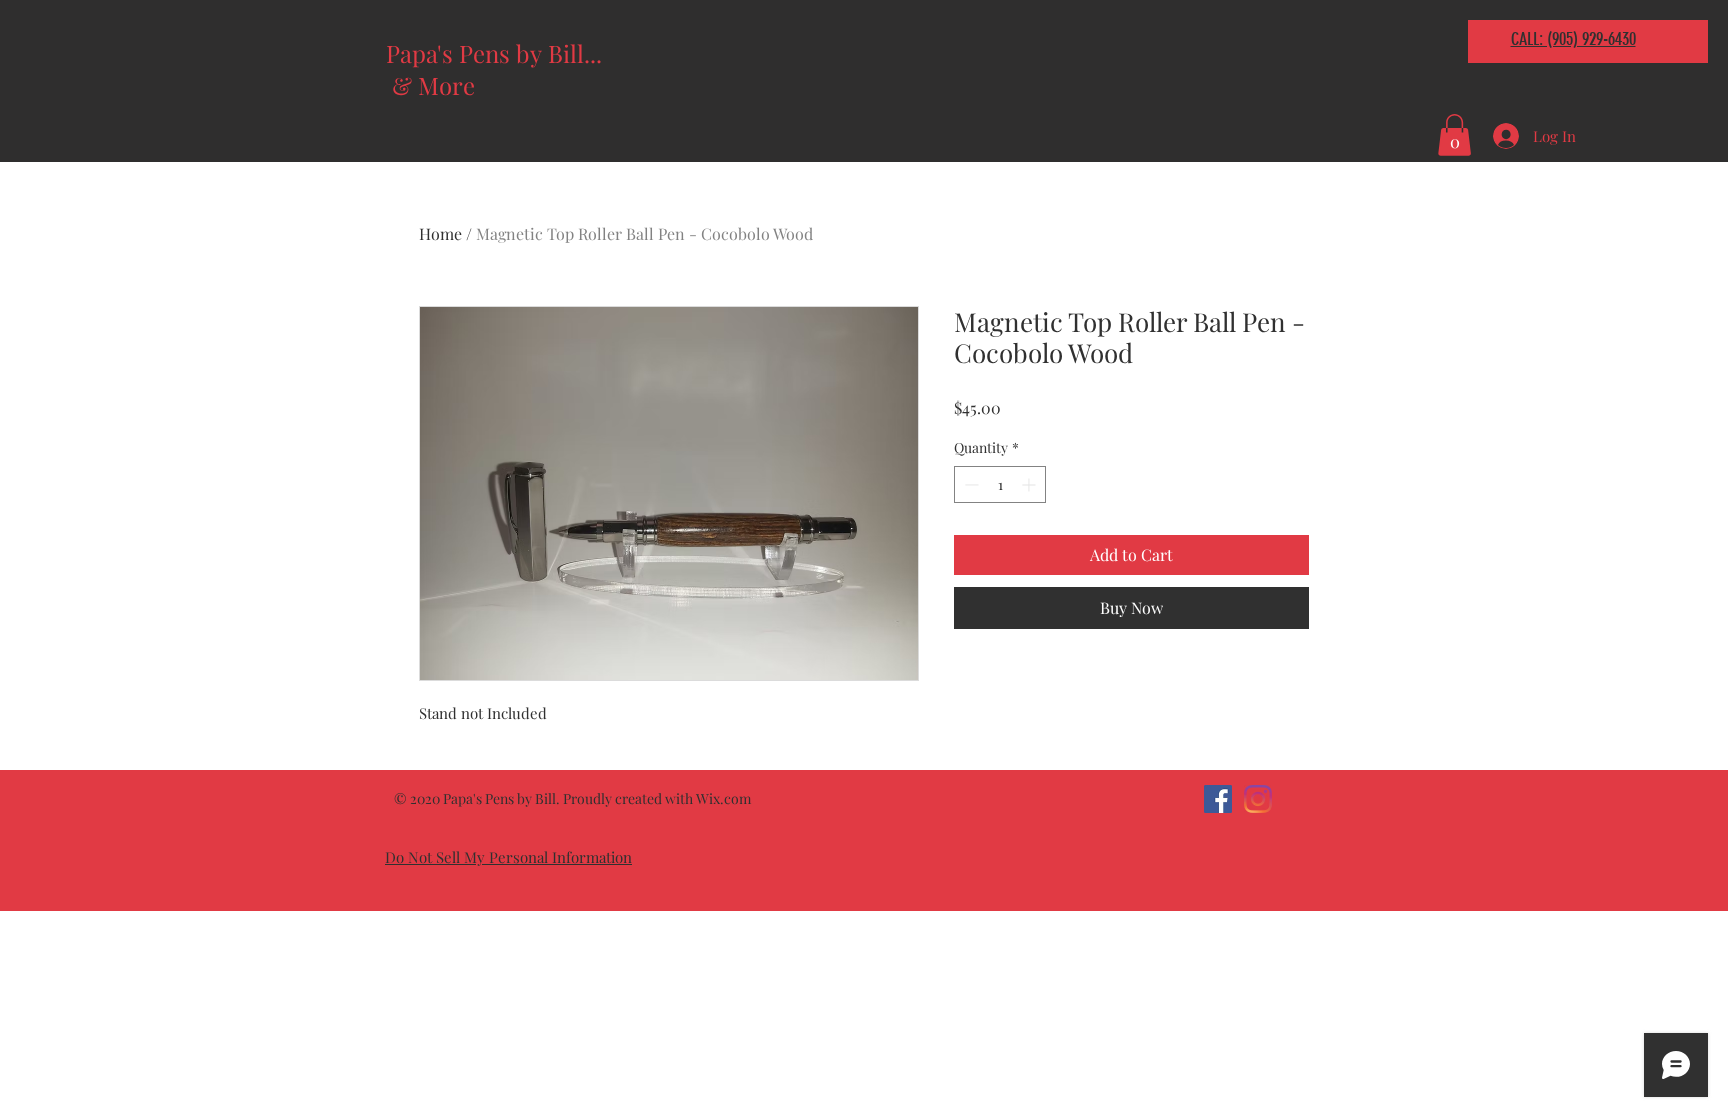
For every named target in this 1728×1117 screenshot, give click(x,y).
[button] (1454, 135)
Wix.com (723, 798)
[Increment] (1030, 484)
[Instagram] (1258, 799)
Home (440, 233)
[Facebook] (1218, 799)
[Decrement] (969, 484)
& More (433, 85)
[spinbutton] (1000, 484)
